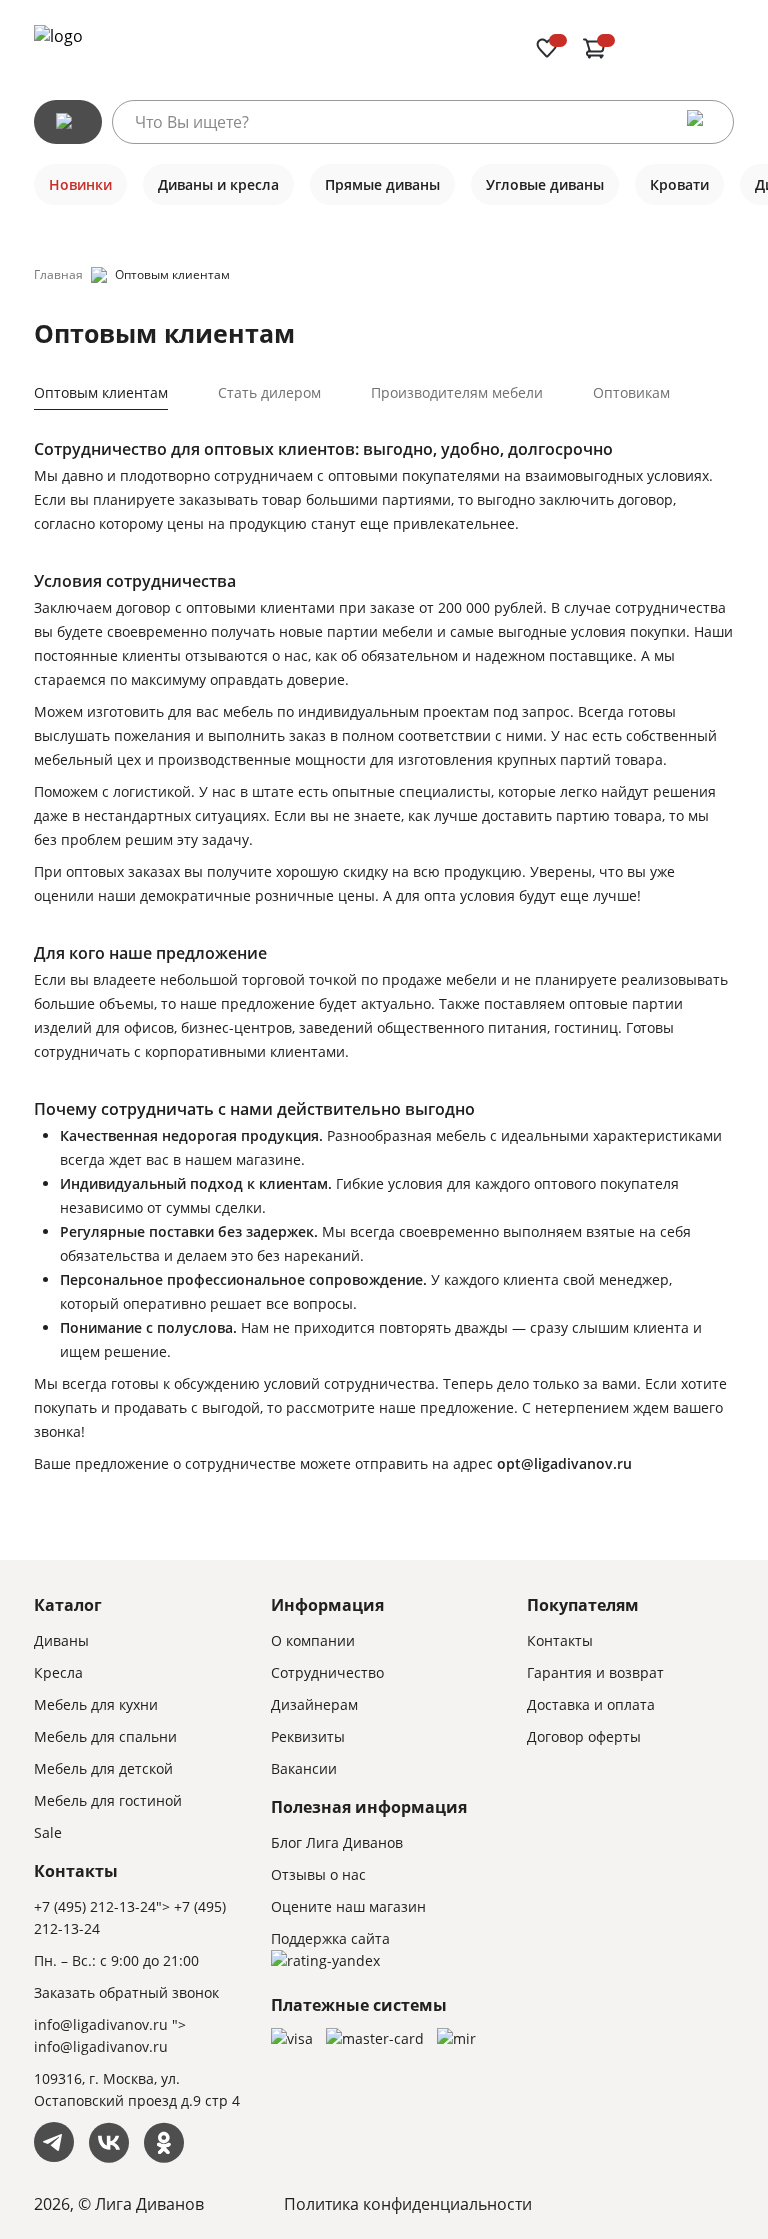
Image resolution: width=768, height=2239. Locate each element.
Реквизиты (308, 1736)
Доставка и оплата (591, 1704)
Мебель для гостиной (108, 1800)
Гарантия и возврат (595, 1672)
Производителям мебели (457, 392)
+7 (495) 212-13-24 (95, 1906)
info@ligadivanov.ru (101, 2024)
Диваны (61, 1640)
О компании (313, 1640)
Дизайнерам (314, 1704)
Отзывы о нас (318, 1874)
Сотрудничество (327, 1672)
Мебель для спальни (105, 1736)
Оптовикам (631, 392)
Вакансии (304, 1768)
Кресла (58, 1672)
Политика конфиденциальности (408, 2204)
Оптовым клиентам (101, 392)
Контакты (560, 1640)
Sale (48, 1832)
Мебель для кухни (96, 1704)
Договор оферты (584, 1736)
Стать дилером (269, 392)
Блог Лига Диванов (337, 1842)
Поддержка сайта (330, 1938)
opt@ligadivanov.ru (564, 1463)
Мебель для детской (103, 1768)
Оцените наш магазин (348, 1906)
